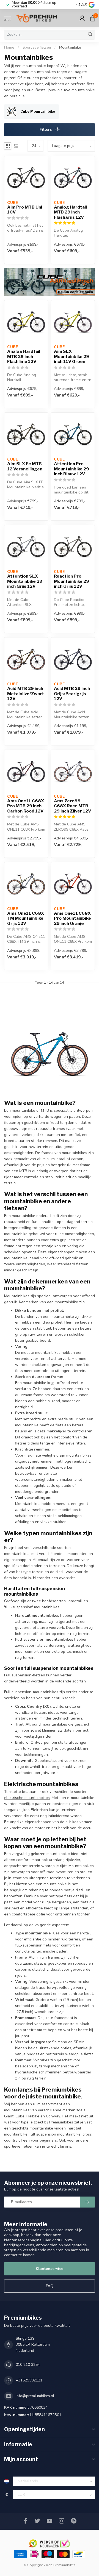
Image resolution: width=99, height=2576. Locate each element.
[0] (93, 18)
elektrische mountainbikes (27, 1798)
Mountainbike (70, 48)
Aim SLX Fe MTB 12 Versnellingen (25, 466)
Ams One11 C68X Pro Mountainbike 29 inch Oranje (72, 918)
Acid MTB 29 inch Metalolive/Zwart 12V (26, 694)
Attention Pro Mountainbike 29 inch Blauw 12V (71, 469)
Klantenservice (50, 2269)
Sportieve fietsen (37, 48)
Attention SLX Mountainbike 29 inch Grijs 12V (25, 581)
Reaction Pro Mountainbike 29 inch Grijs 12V (71, 581)
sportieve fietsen (19, 2146)
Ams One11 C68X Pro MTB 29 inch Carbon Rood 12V (26, 806)
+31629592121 (29, 2380)
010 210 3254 (28, 2365)
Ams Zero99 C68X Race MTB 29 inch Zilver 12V (72, 806)
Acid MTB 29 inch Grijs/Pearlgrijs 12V (72, 694)
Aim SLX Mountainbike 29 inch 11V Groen (71, 357)
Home (9, 48)
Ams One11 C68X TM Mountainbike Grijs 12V (26, 918)
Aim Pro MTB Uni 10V (25, 210)
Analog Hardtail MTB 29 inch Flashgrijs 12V (70, 212)
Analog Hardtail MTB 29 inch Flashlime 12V (24, 357)
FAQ (50, 2286)
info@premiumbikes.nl (35, 2396)
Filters (46, 130)
